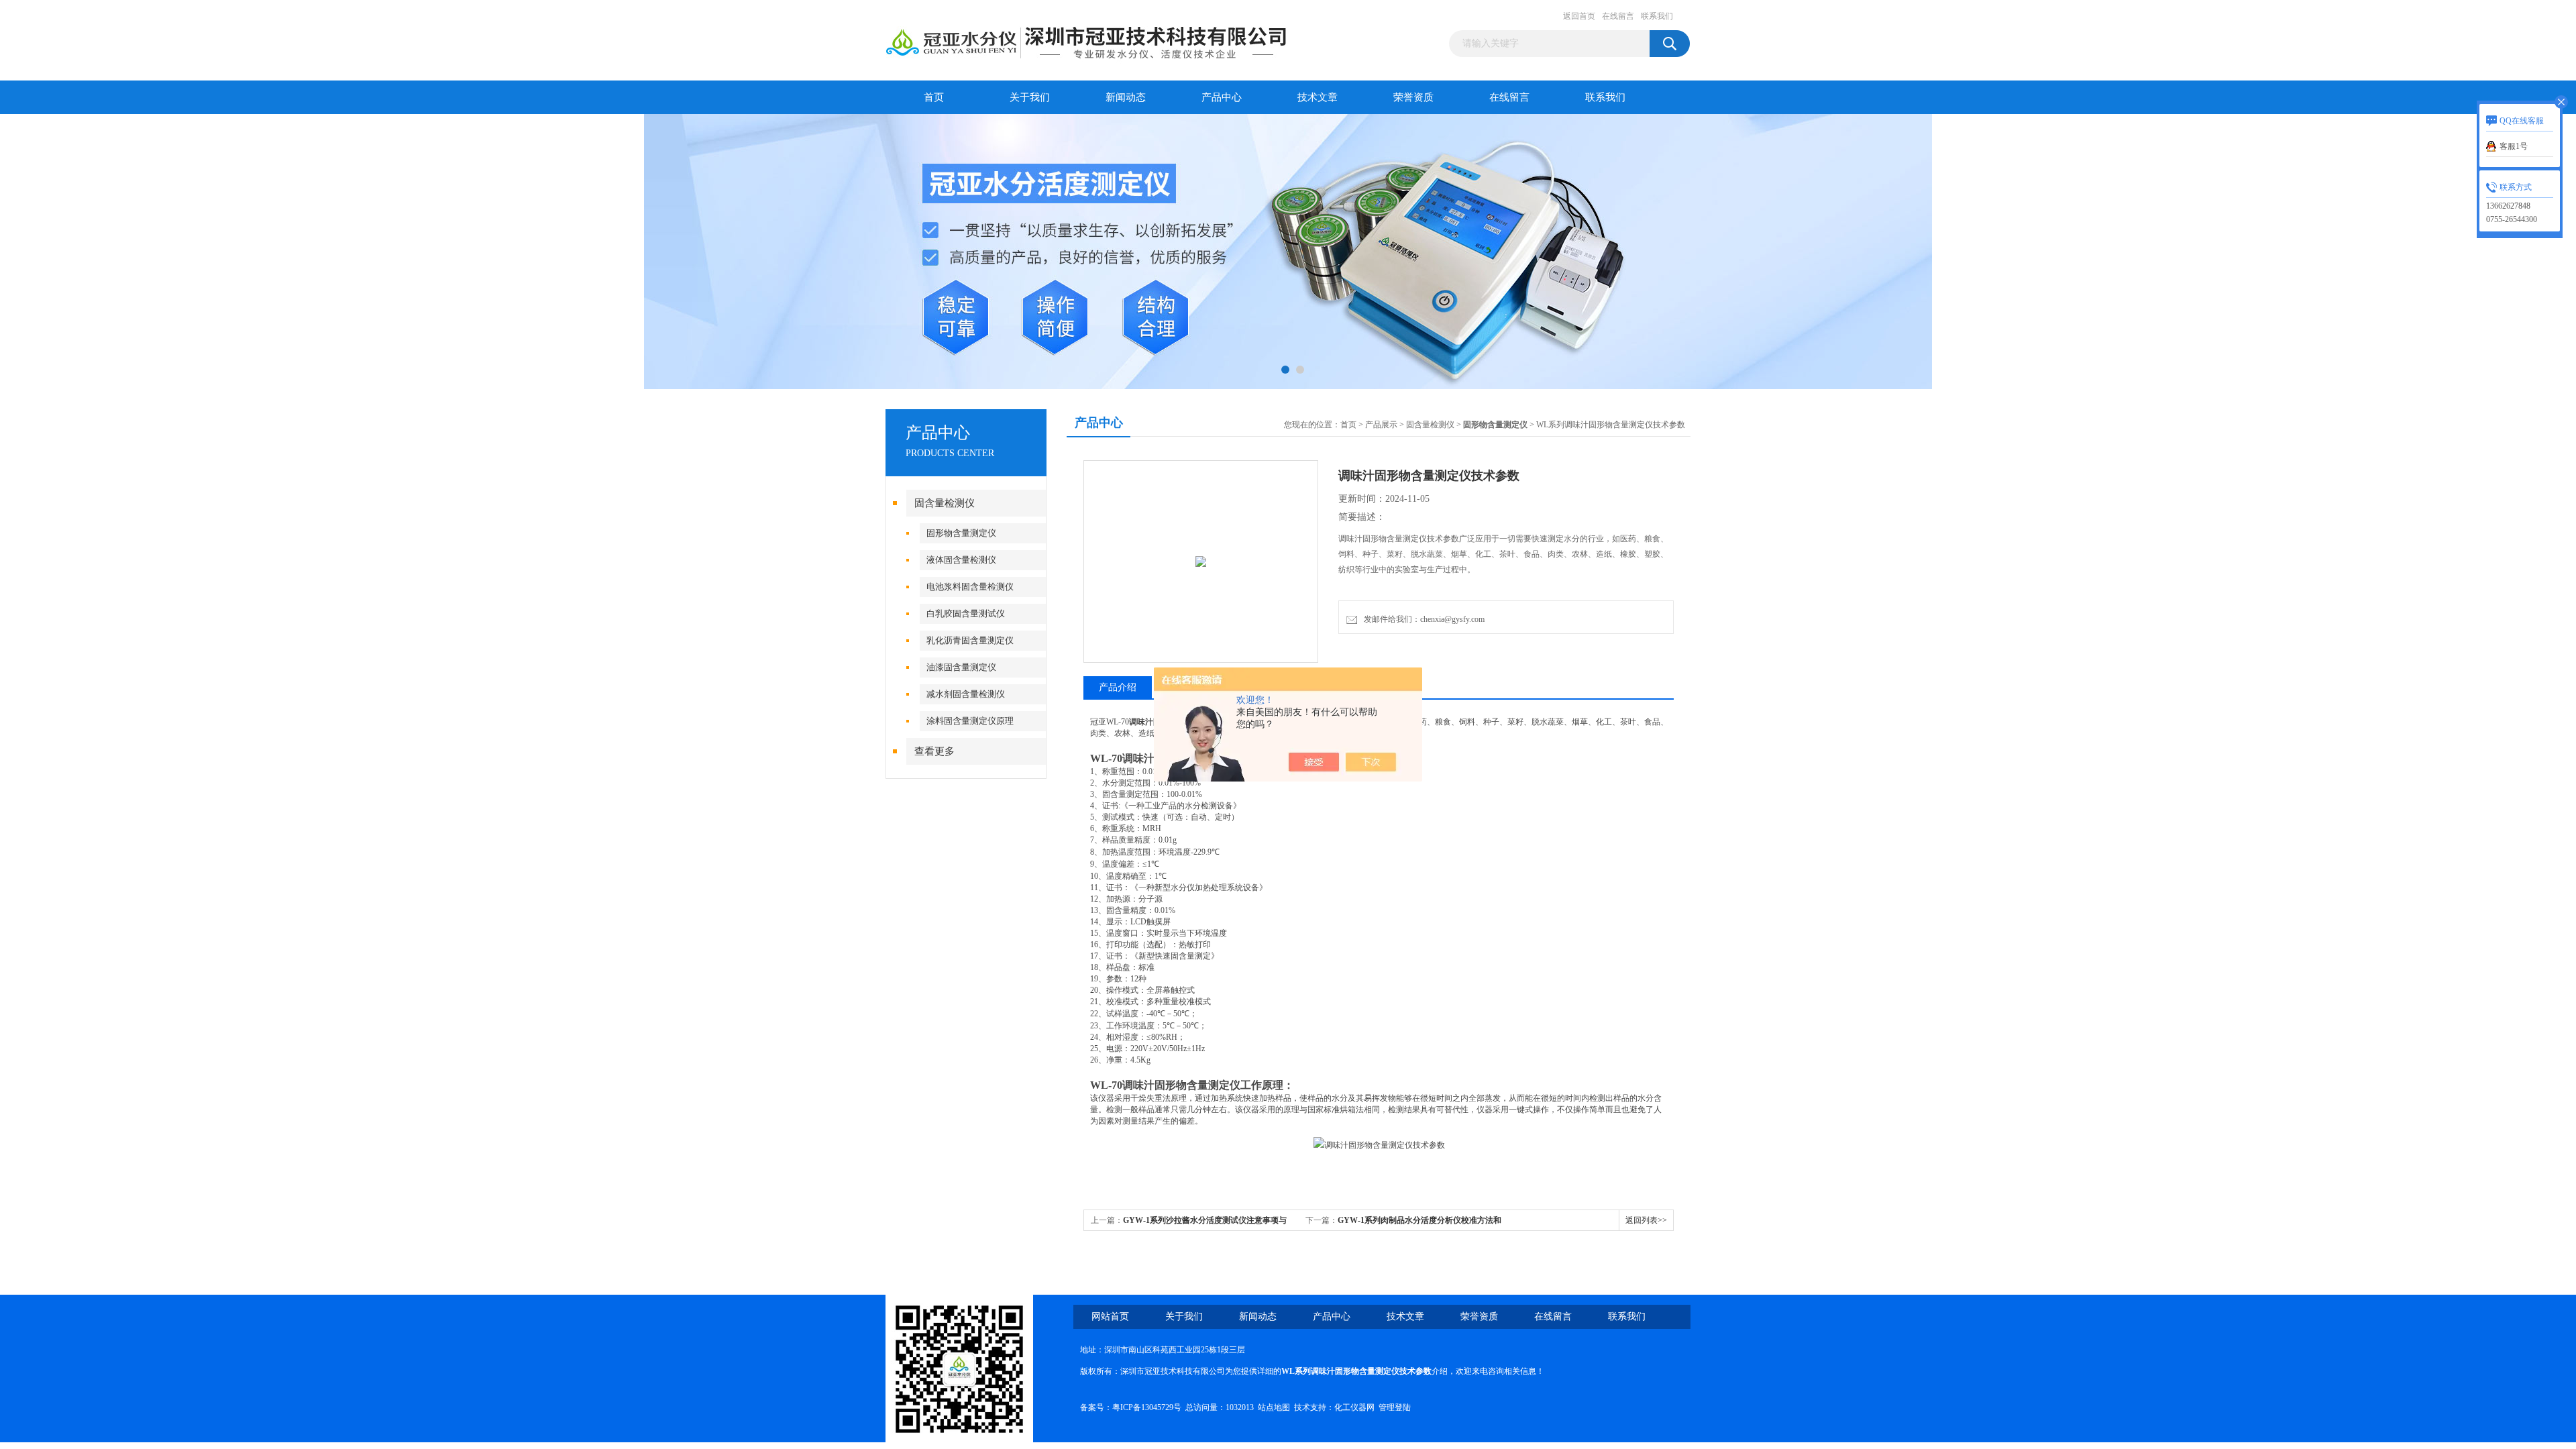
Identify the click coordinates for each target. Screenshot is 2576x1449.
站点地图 (1274, 1407)
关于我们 (1030, 97)
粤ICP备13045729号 (1147, 1407)
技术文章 (1318, 97)
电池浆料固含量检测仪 (970, 587)
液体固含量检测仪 (961, 560)
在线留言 (1618, 16)
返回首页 (1579, 16)
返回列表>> (1646, 1220)
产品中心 (1222, 97)
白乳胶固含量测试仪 (966, 613)
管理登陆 (1395, 1407)
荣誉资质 (1413, 97)
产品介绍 (1118, 687)
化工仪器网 (1354, 1407)
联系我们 (1657, 16)
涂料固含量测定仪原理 (970, 721)
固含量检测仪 (945, 503)
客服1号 (2514, 146)
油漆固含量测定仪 (961, 667)
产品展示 (1381, 425)
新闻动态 (1126, 97)
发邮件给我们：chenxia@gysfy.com (1422, 619)
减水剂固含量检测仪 (966, 694)
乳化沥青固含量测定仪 (970, 640)
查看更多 (934, 751)
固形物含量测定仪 (961, 533)
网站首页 (1110, 1317)
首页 (934, 97)
